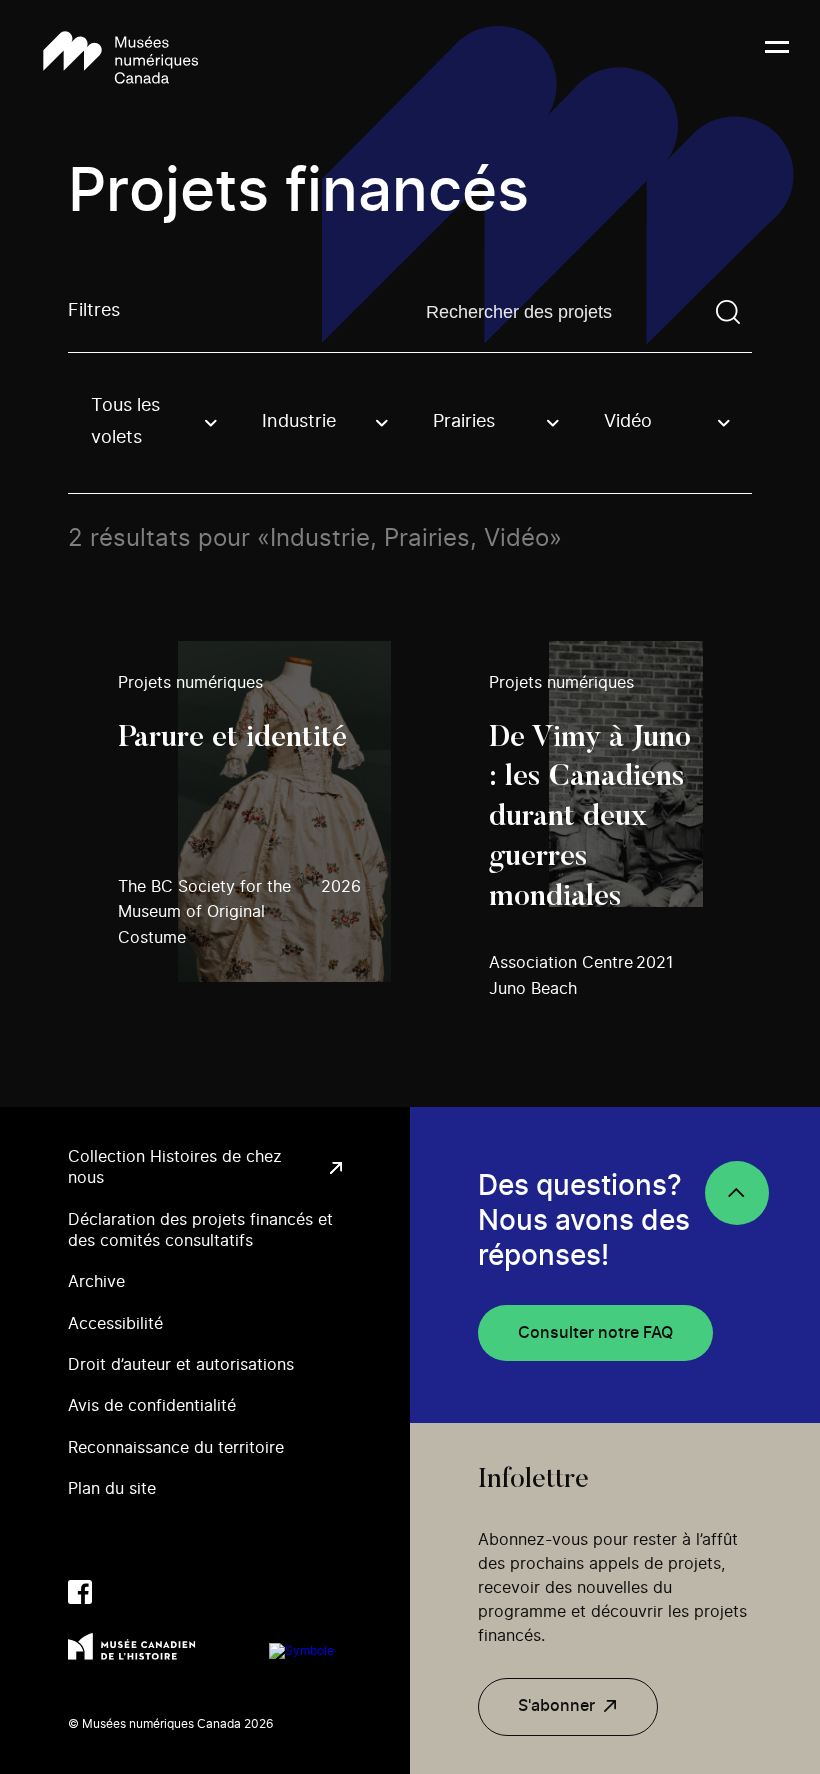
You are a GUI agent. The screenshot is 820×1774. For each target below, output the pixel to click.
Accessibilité (115, 1324)
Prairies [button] (464, 422)
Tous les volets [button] (125, 422)
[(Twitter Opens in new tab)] (120, 1592)
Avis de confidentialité (152, 1406)
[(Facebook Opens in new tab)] (80, 1592)
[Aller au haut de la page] (737, 1193)
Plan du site (112, 1489)
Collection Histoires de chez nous (175, 1167)
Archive (96, 1282)
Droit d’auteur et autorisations (181, 1365)
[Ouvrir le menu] (777, 59)
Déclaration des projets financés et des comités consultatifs (200, 1230)
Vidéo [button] (628, 422)
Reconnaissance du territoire (176, 1448)
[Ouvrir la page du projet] (253, 812)
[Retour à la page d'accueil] (120, 59)
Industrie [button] (299, 422)
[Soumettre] (728, 312)
